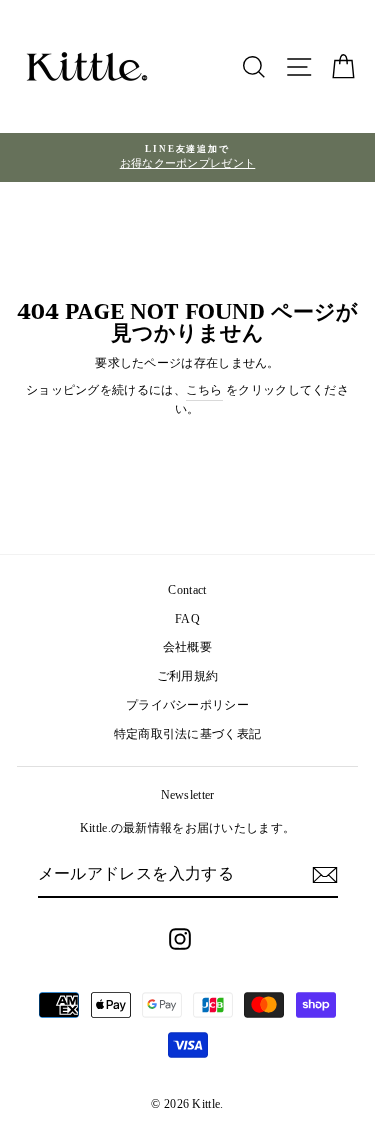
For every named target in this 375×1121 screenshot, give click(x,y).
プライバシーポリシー (187, 705)
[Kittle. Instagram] (180, 939)
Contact (187, 590)
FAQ (187, 619)
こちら (204, 390)
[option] (187, 157)
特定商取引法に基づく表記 (188, 734)
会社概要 (187, 647)
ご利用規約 (188, 676)
